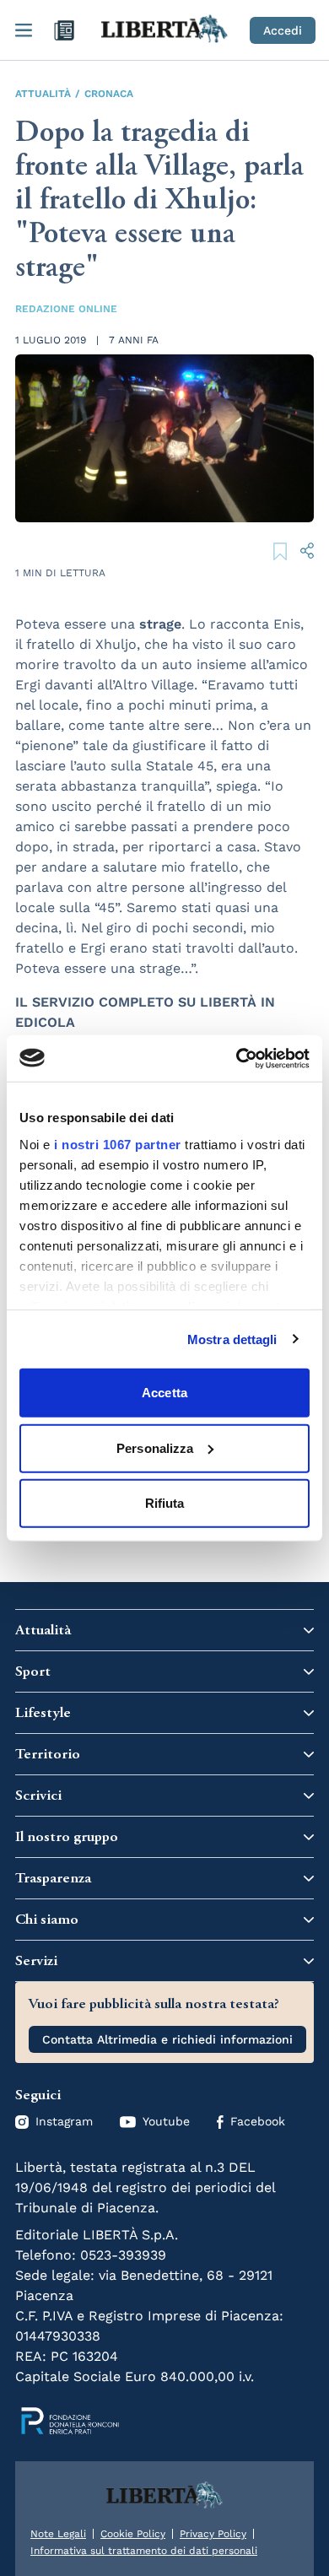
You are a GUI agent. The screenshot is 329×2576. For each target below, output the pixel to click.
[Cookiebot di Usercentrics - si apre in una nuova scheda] (237, 1058)
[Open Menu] (24, 30)
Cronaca (109, 94)
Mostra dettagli (232, 1339)
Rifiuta (165, 1503)
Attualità (43, 94)
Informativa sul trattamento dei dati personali (144, 2551)
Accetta (164, 1393)
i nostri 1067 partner (118, 1144)
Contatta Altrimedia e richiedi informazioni (167, 2039)
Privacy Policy (213, 2534)
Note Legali (58, 2534)
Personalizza (155, 1447)
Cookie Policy (133, 2534)
